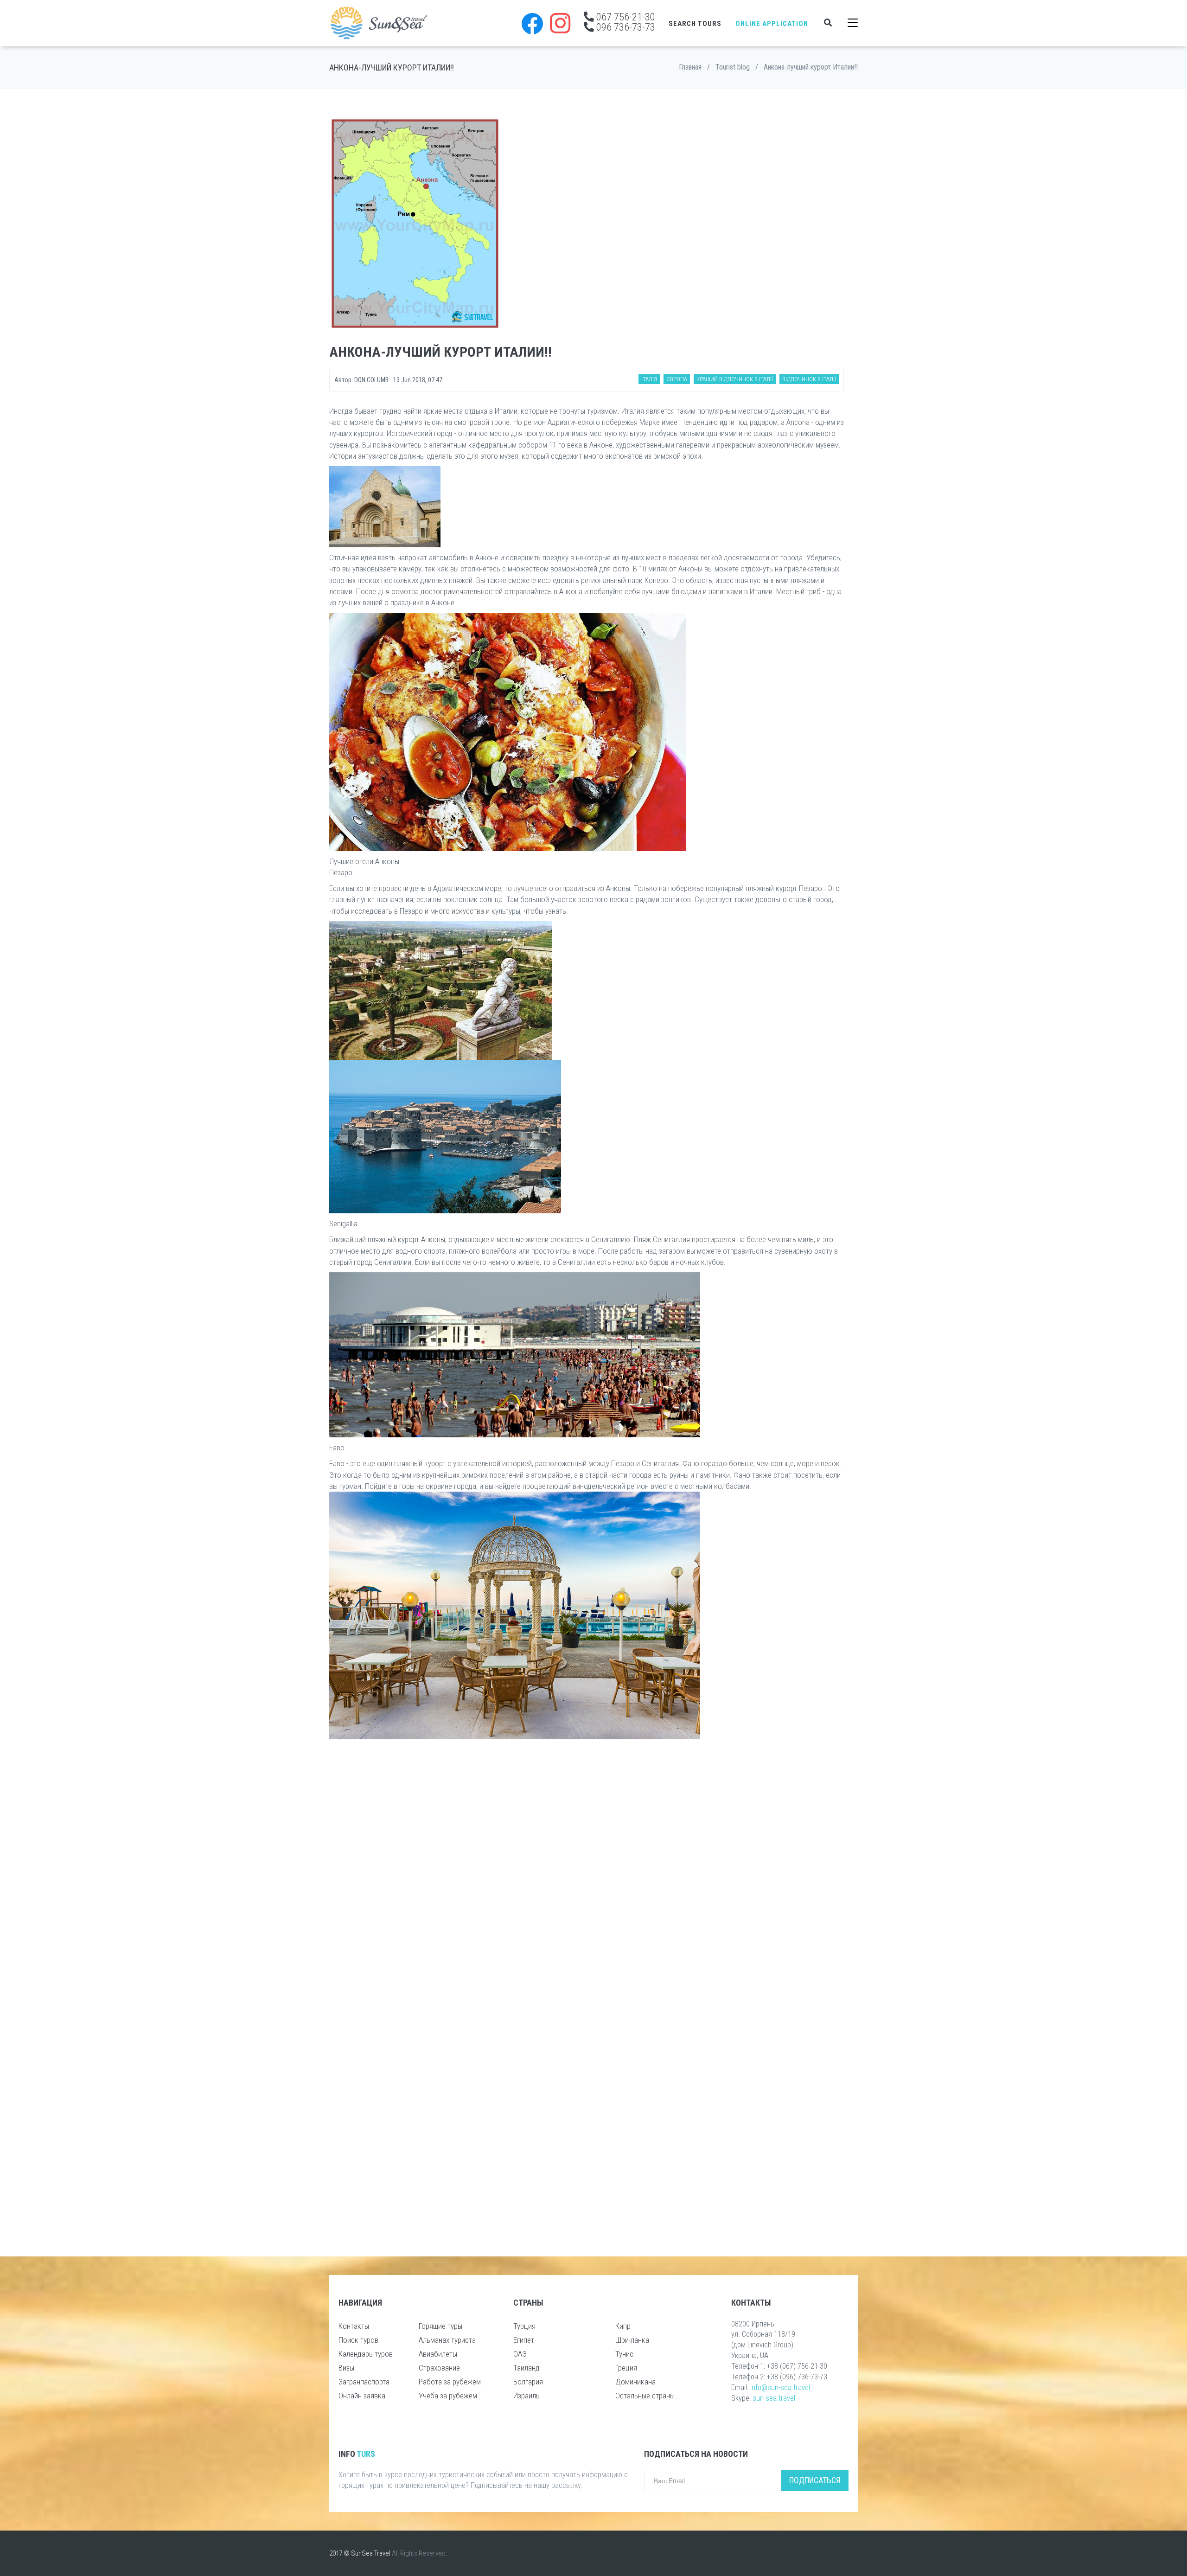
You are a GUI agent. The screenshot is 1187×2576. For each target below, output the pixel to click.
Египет (524, 2340)
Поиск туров (358, 2340)
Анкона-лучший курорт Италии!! (811, 67)
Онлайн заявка (362, 2396)
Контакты (354, 2326)
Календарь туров (366, 2354)
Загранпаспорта (364, 2382)
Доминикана (635, 2382)
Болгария (528, 2382)
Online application (772, 24)
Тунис (624, 2354)
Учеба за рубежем (448, 2396)
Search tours (695, 24)
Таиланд (526, 2368)
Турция (524, 2326)
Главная (690, 67)
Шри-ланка (632, 2340)
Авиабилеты (438, 2354)
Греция (626, 2368)
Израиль (526, 2396)
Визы (346, 2368)
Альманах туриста (447, 2340)
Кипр (623, 2326)
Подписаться (815, 2480)
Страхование (439, 2368)
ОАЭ (520, 2354)
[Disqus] (587, 1869)
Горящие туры (440, 2326)
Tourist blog (733, 67)
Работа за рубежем (450, 2382)
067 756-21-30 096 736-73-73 (625, 22)
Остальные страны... (648, 2396)
